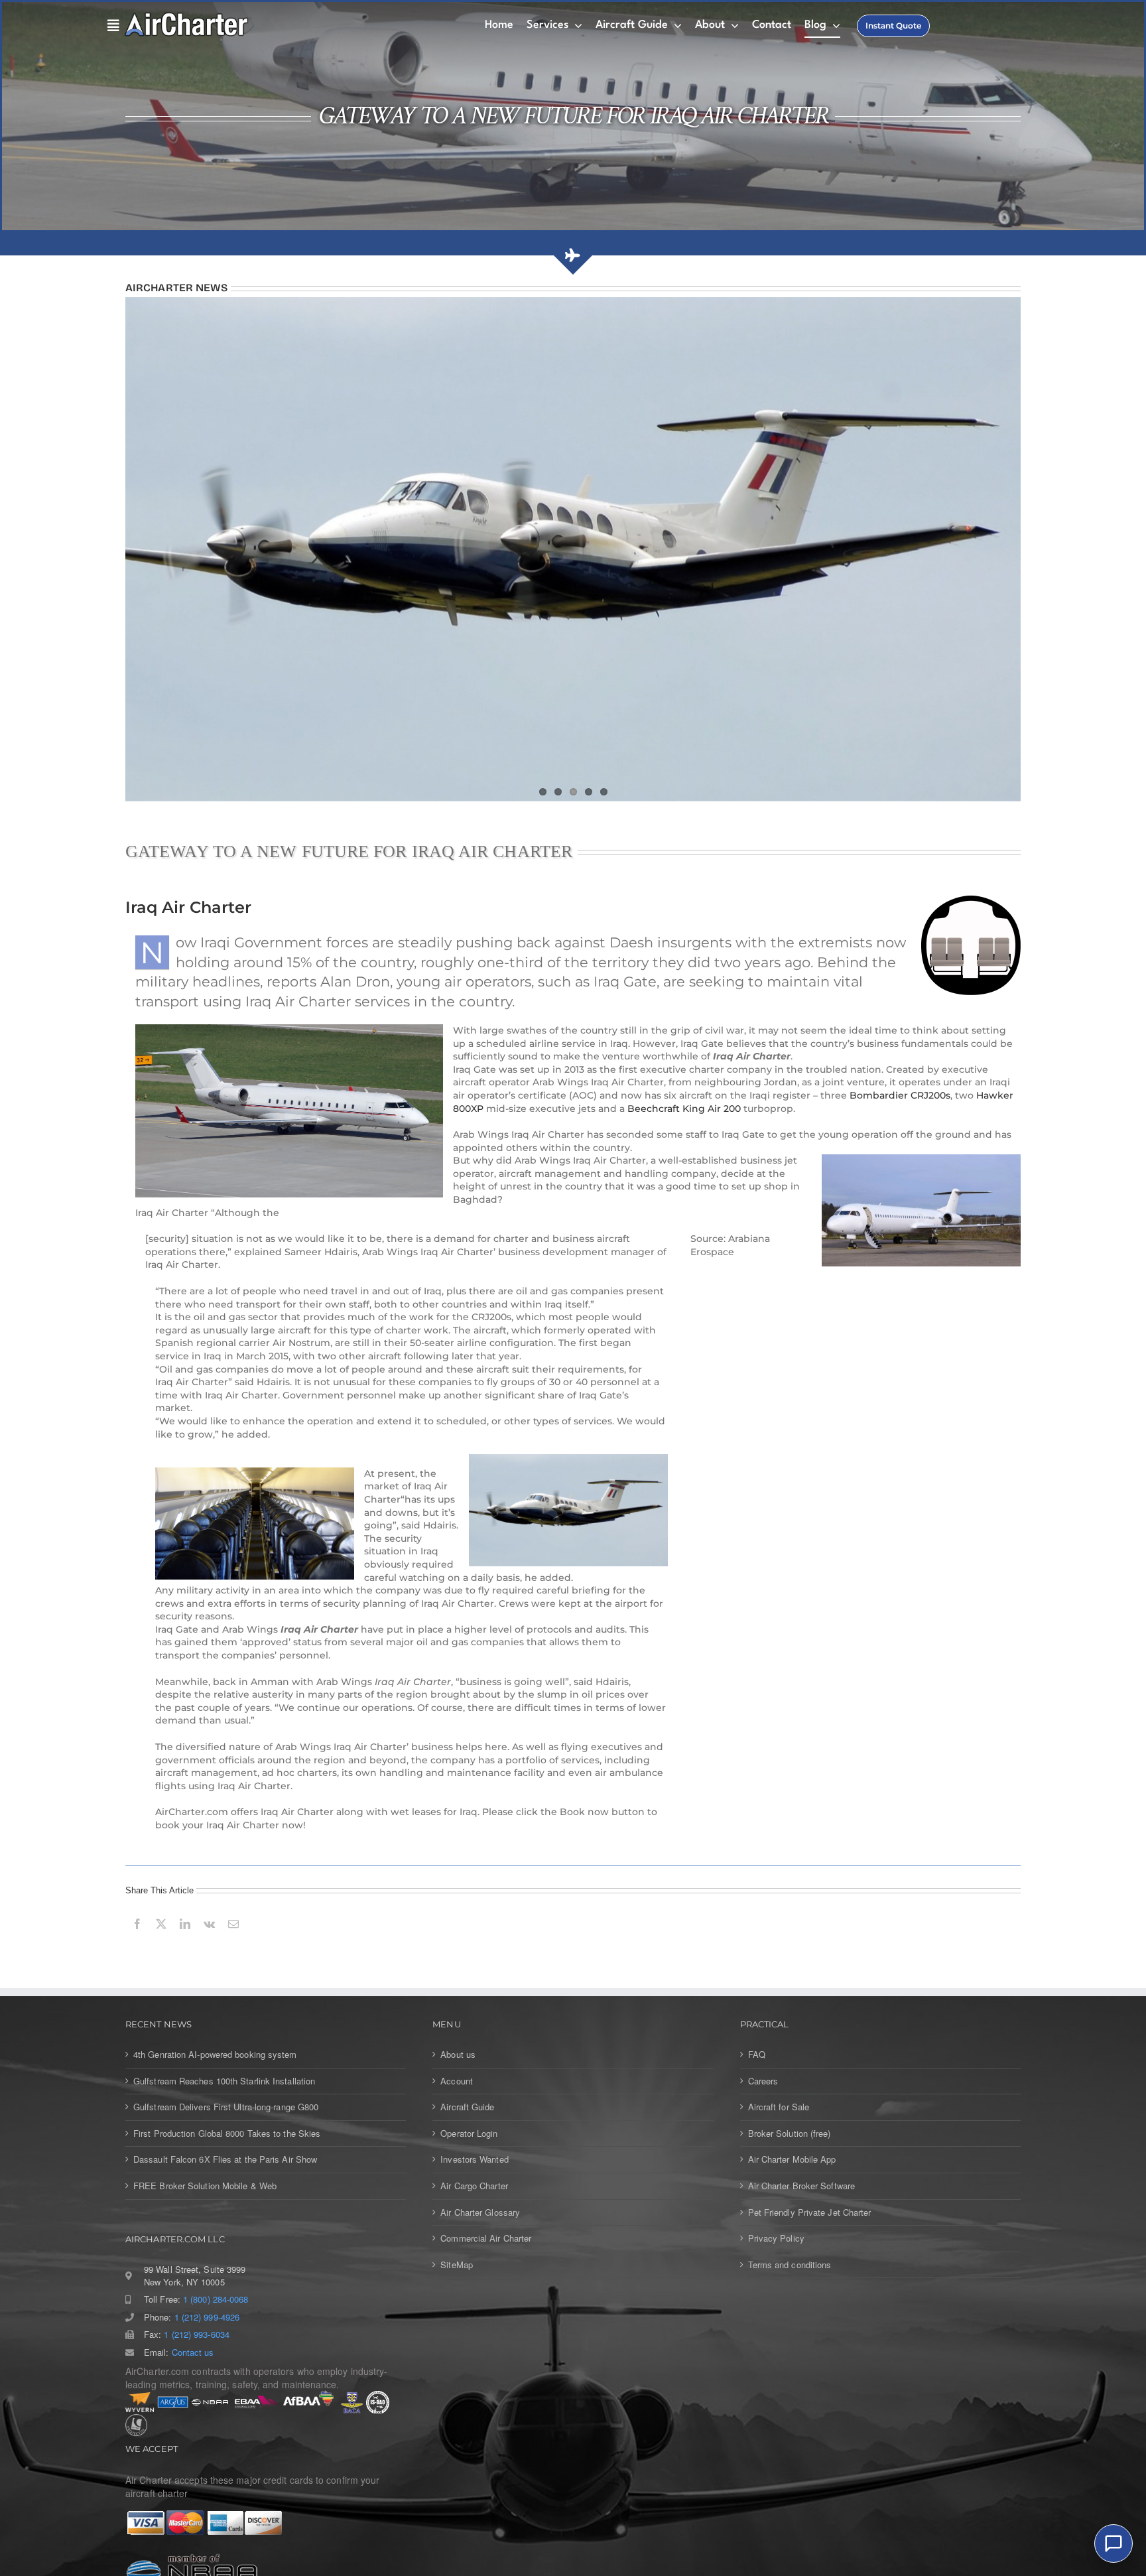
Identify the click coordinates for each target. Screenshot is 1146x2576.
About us (458, 2054)
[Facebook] (137, 1938)
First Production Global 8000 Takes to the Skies (227, 2133)
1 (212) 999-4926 (207, 2317)
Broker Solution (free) (790, 2133)
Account (457, 2080)
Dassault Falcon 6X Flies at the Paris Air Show (225, 2159)
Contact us (193, 2352)
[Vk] (209, 1938)
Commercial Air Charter (486, 2238)
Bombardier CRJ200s (900, 1095)
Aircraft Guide (467, 2106)
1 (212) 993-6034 (196, 2334)
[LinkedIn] (185, 1938)
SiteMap (457, 2264)
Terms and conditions (790, 2264)
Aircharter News (176, 288)
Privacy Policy (776, 2238)
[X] (161, 1938)
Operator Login (469, 2133)
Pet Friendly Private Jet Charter (810, 2212)
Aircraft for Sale (779, 2106)
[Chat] (1114, 2543)
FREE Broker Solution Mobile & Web (205, 2185)
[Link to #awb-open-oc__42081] (110, 26)
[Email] (233, 1938)
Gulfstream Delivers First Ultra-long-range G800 (226, 2106)
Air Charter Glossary (480, 2212)
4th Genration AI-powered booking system (215, 2054)
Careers (763, 2080)
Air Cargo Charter (474, 2185)
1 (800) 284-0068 (216, 2299)
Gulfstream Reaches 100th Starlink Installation (224, 2080)
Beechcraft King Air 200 (684, 1108)
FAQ (757, 2054)
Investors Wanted (474, 2159)
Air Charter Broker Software (801, 2185)
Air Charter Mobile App (792, 2159)
